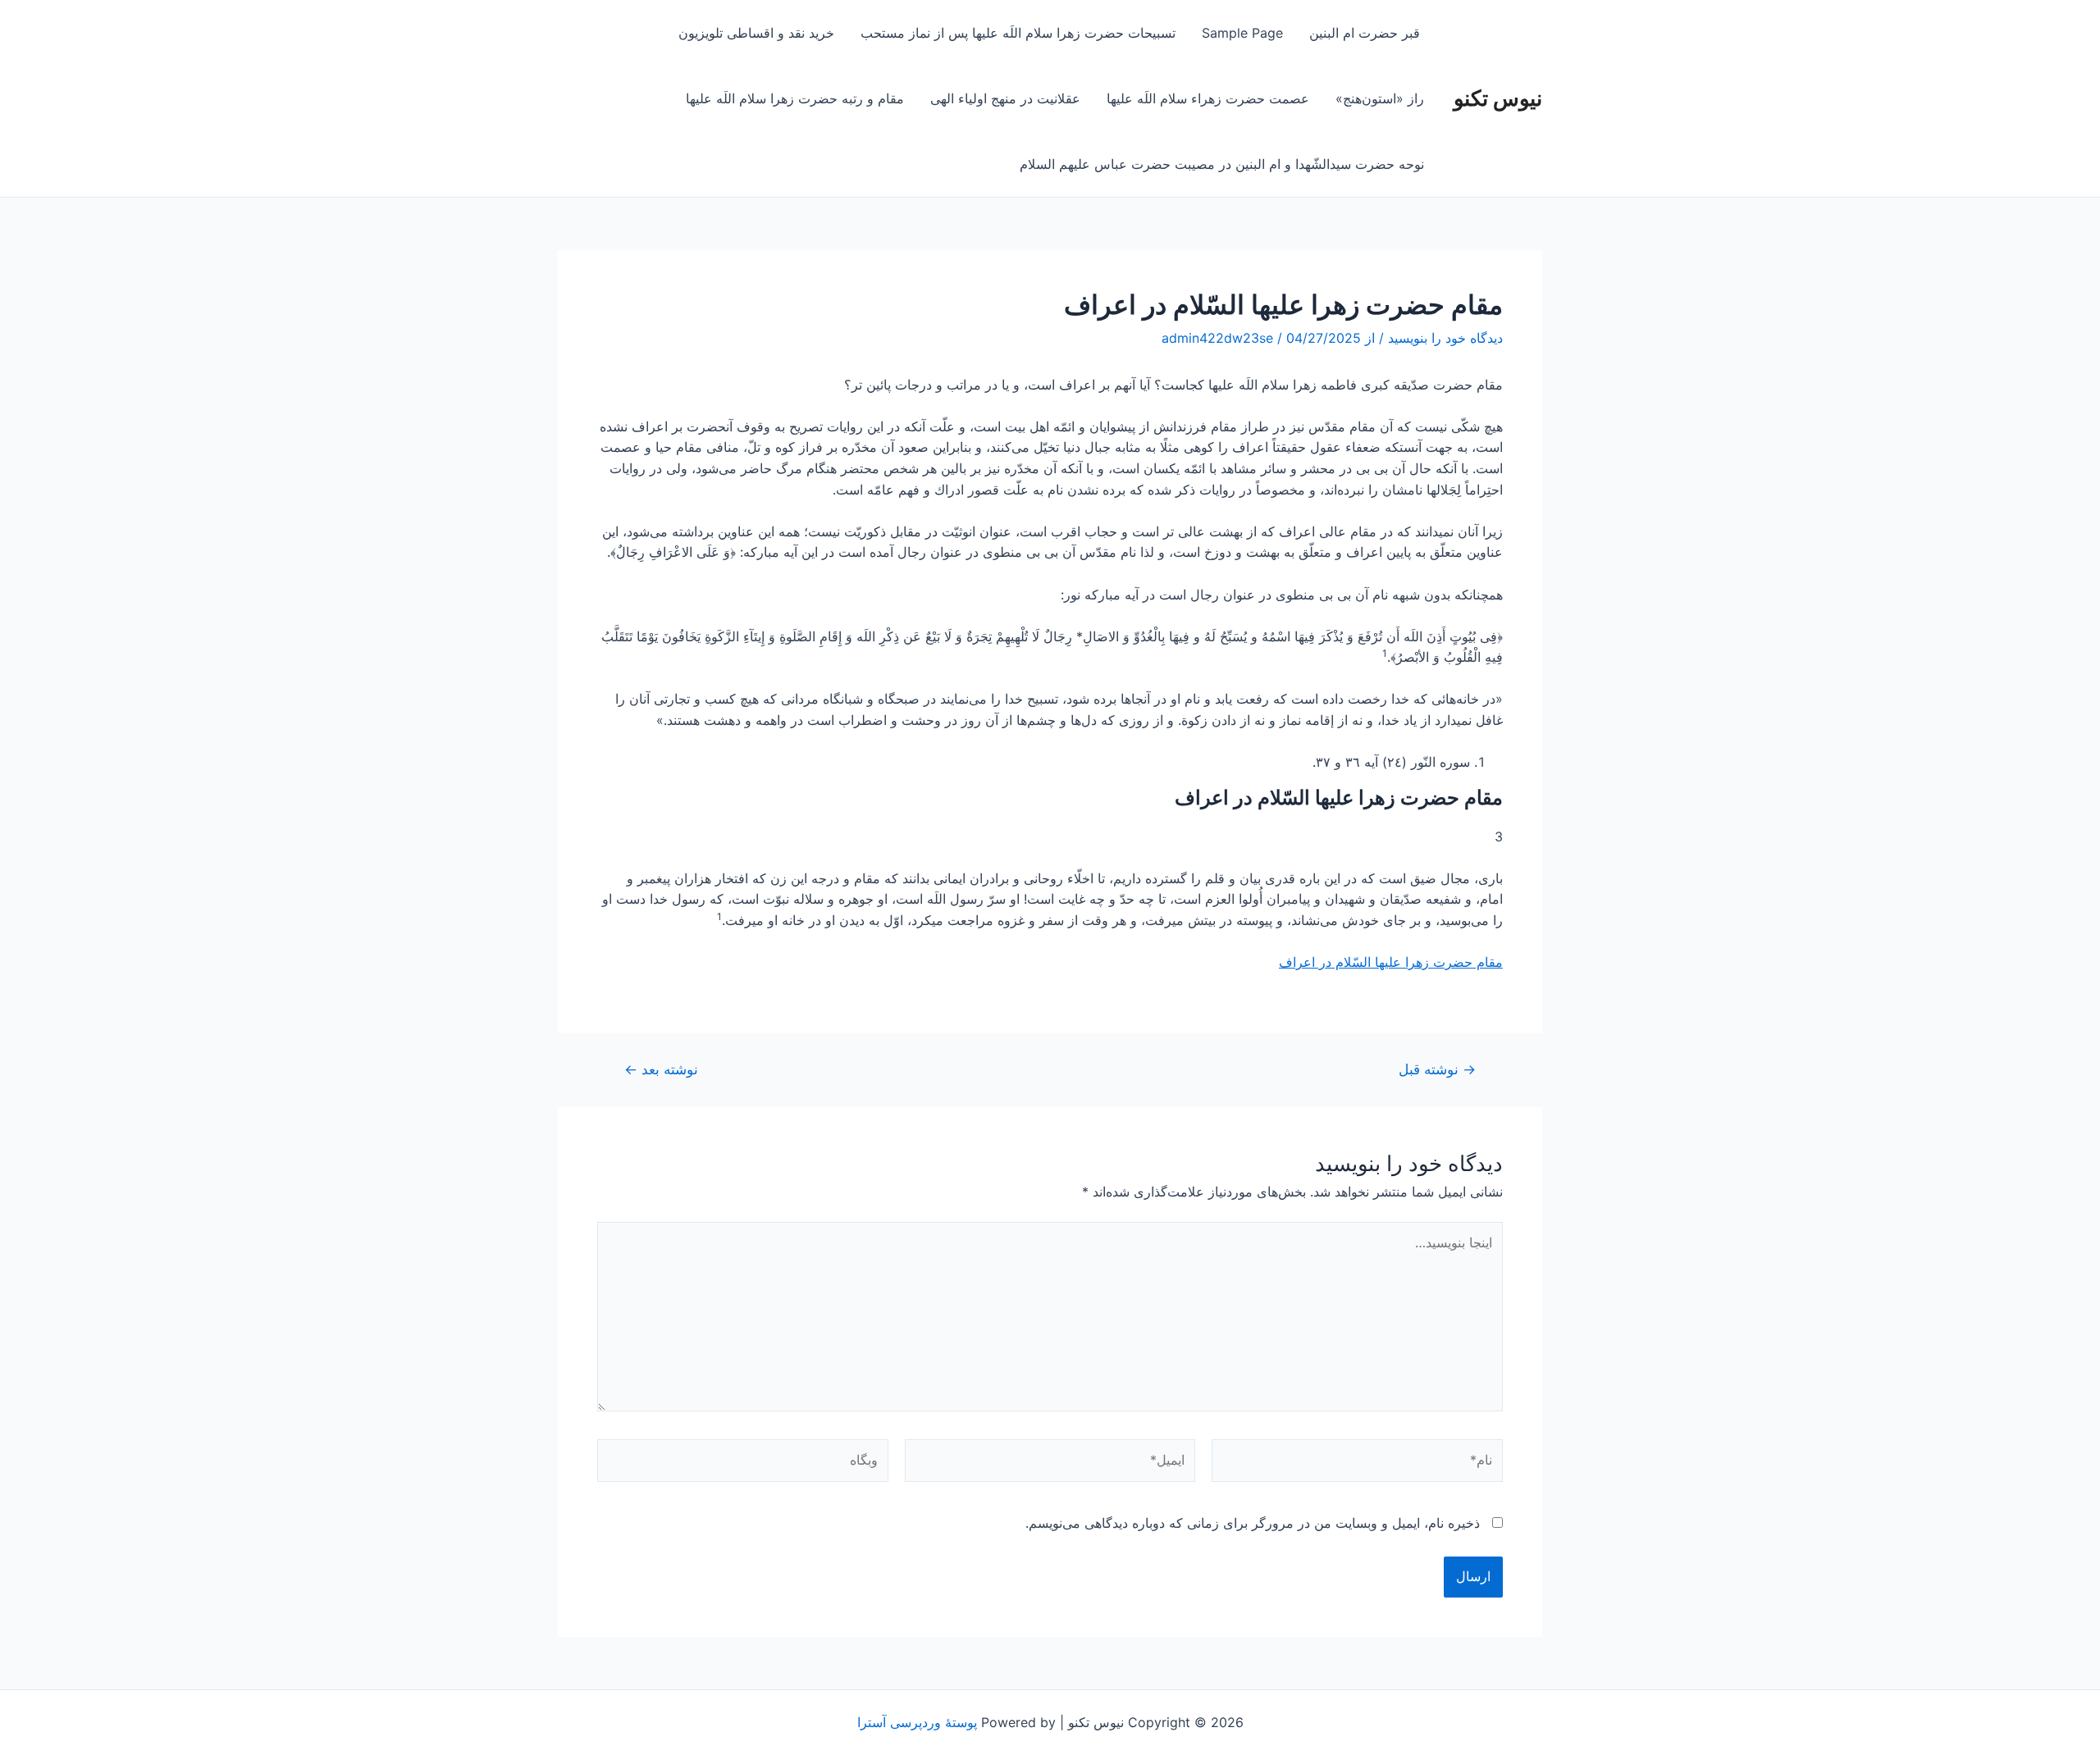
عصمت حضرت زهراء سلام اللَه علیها (1208, 98)
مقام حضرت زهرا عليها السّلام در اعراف (1391, 962)
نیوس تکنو (1498, 98)
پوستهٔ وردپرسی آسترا (917, 1722)
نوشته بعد (661, 1069)
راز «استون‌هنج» (1380, 98)
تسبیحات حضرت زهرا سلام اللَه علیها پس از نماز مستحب (1018, 33)
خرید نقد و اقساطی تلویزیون (756, 33)
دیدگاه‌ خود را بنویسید (1445, 338)
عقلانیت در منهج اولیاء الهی (1005, 98)
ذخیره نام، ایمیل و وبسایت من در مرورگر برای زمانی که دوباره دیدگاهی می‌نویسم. (1253, 1523)
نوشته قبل (1437, 1069)
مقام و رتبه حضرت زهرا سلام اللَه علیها (795, 98)
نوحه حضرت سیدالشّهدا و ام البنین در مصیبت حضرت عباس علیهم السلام (1222, 164)
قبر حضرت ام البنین (1367, 33)
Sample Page (1242, 33)
